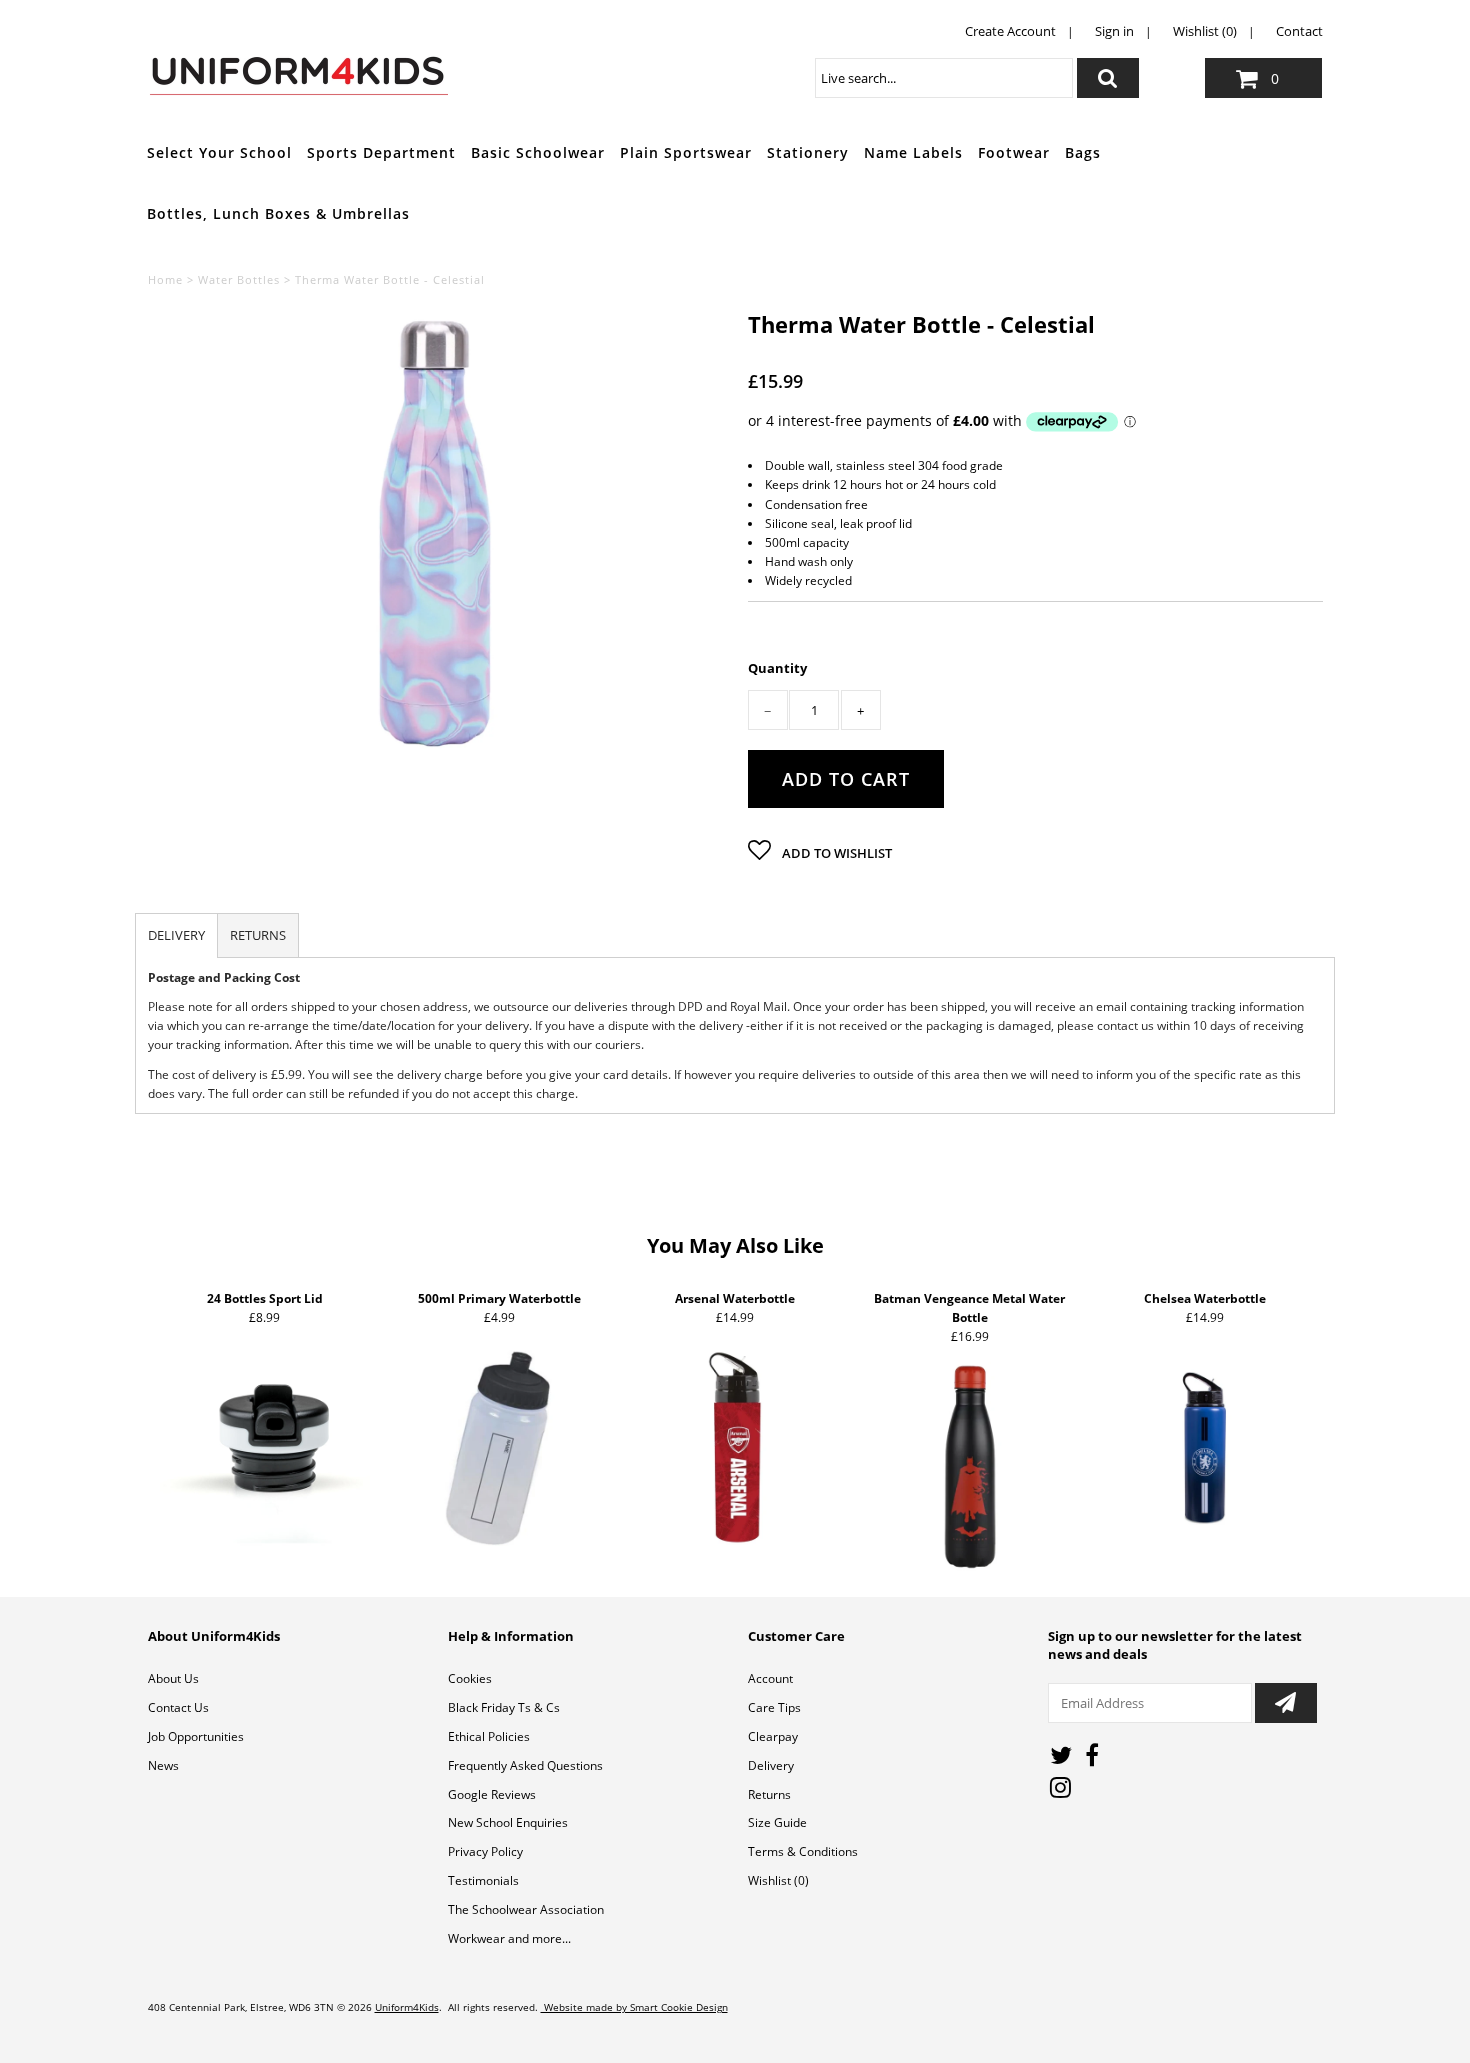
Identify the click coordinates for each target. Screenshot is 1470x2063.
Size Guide (777, 1822)
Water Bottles (239, 279)
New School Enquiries (508, 1822)
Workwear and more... (509, 1938)
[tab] (176, 935)
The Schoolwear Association (526, 1909)
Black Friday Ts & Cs (504, 1707)
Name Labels (913, 152)
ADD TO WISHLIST (835, 853)
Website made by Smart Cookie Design (634, 2007)
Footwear (1014, 152)
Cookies (470, 1678)
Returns (769, 1794)
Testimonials (483, 1880)
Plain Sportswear (686, 152)
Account (770, 1678)
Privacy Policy (485, 1851)
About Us (173, 1678)
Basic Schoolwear (538, 152)
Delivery (771, 1765)
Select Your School (219, 152)
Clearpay (773, 1736)
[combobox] (944, 78)
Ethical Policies (489, 1736)
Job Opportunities (196, 1736)
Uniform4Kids (407, 2007)
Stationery (808, 152)
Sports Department (381, 152)
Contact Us (178, 1707)
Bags (1083, 152)
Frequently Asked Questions (525, 1765)
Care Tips (774, 1707)
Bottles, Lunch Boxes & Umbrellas (278, 213)
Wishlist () (778, 1880)
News (163, 1765)
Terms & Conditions (803, 1851)
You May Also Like (735, 1245)
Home (165, 279)
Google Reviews (492, 1794)
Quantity (777, 668)
